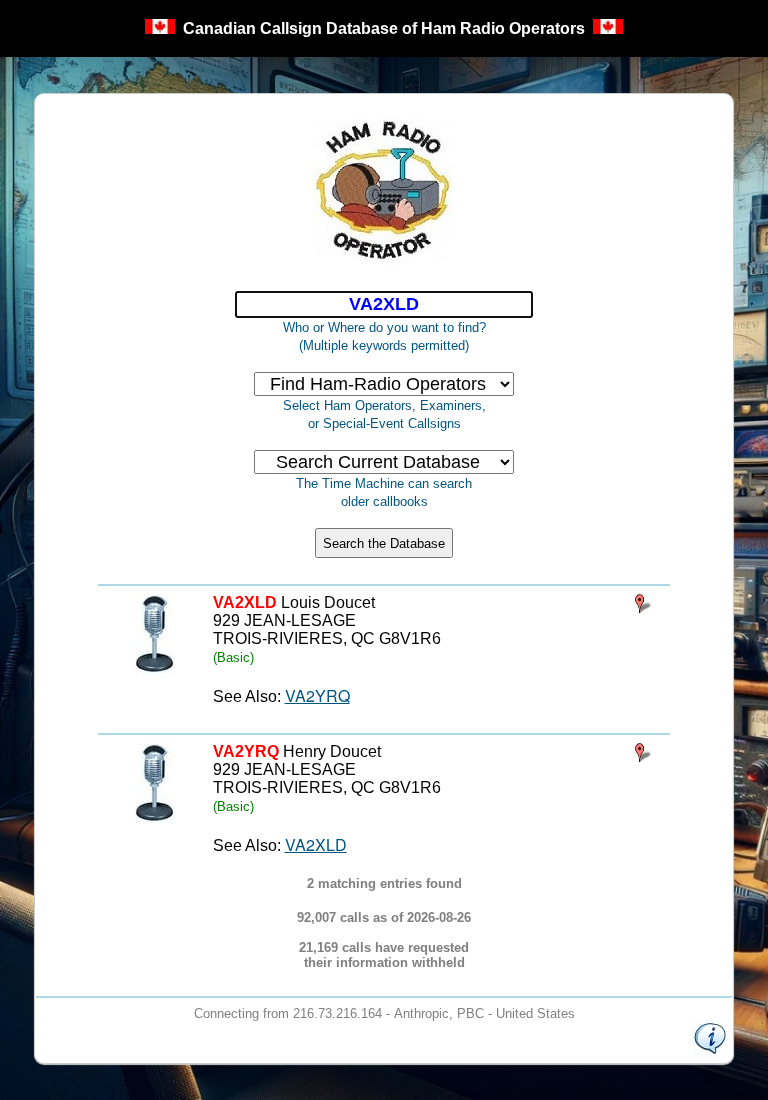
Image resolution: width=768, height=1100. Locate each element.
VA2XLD (316, 844)
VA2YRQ (317, 695)
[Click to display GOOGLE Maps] (643, 606)
